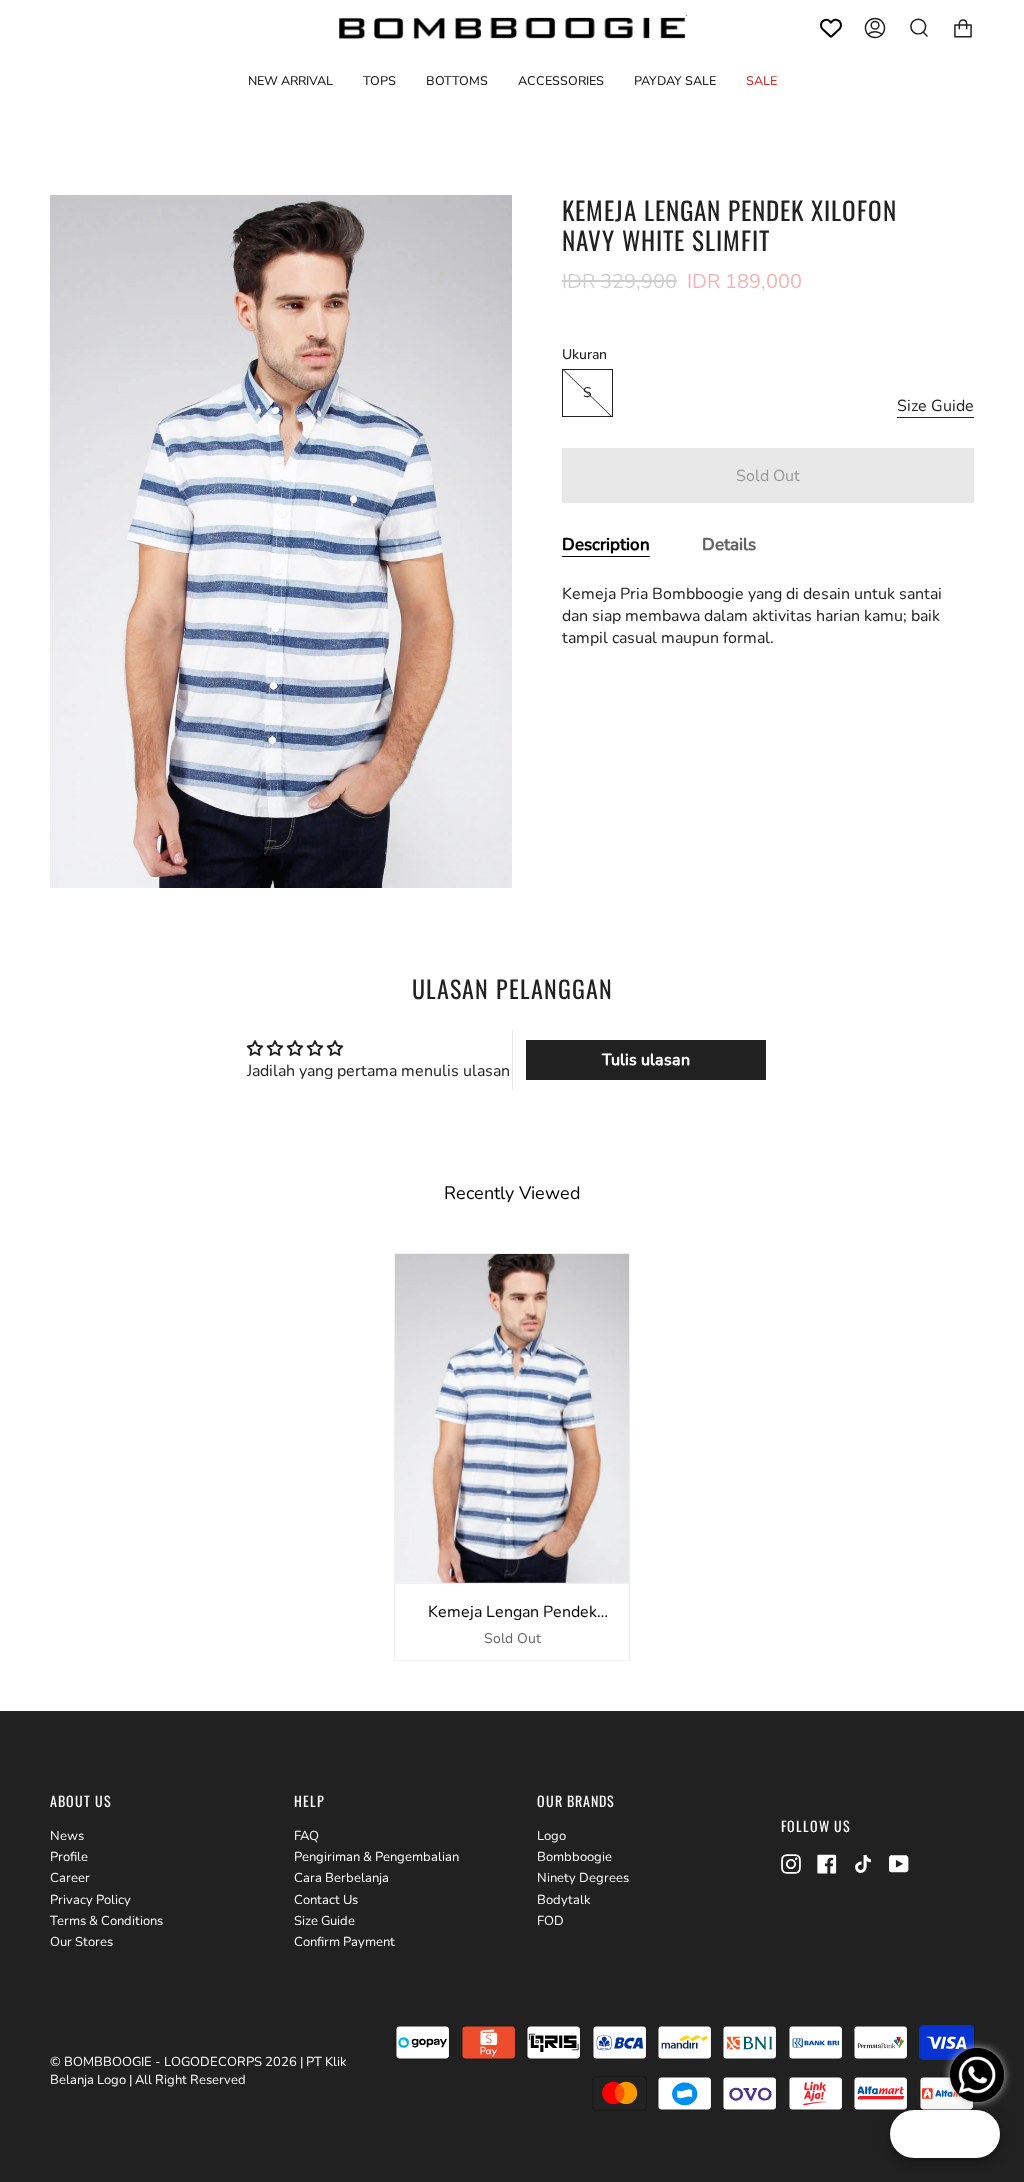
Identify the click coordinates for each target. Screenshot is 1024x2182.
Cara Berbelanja (341, 1878)
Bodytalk (564, 1900)
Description (606, 544)
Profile (69, 1857)
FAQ (306, 1836)
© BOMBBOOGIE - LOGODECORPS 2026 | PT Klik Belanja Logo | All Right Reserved (198, 2071)
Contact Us (326, 1900)
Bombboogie (574, 1857)
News (67, 1836)
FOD (550, 1921)
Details (729, 544)
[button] (379, 80)
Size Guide (935, 406)
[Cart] (963, 28)
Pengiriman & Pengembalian (376, 1857)
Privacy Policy (90, 1900)
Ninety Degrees (583, 1878)
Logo (551, 1836)
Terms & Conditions (106, 1921)
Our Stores (81, 1942)
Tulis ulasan (646, 1060)
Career (70, 1878)
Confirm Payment (344, 1942)
